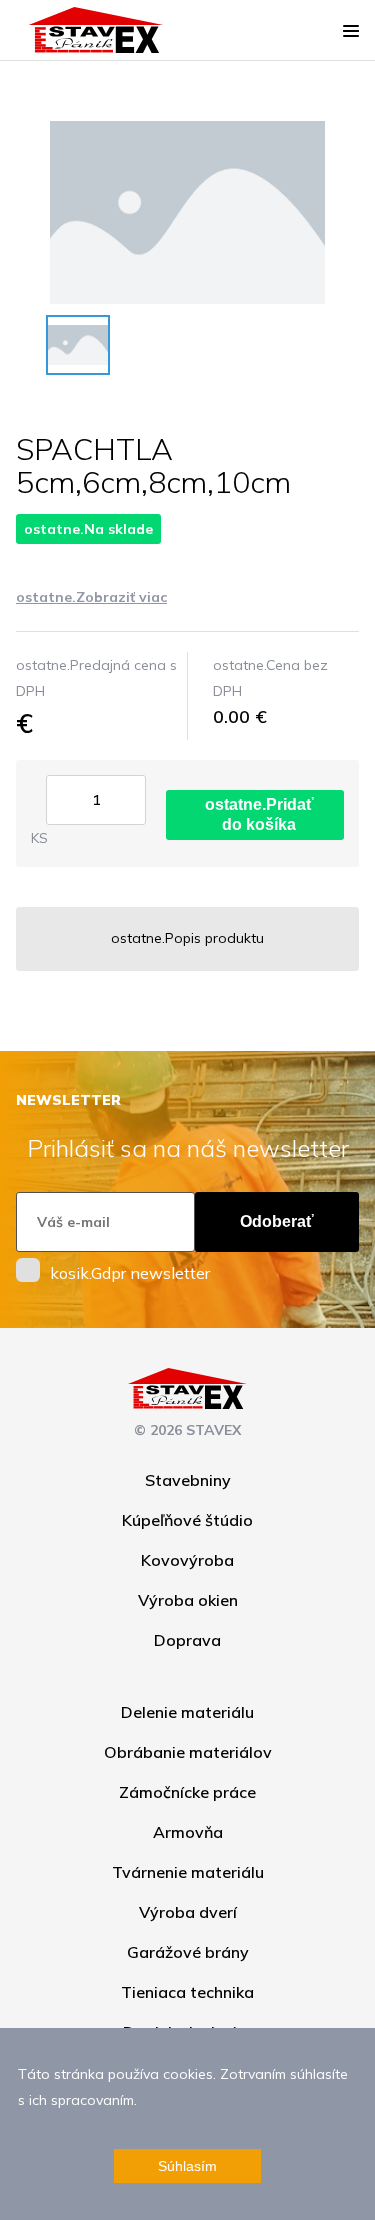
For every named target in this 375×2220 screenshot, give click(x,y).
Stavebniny (188, 1480)
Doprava (187, 1640)
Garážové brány (188, 1952)
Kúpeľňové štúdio (187, 1520)
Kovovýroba (187, 1560)
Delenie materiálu (187, 1712)
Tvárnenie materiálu (188, 1872)
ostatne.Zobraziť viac (91, 597)
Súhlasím (187, 2166)
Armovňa (188, 1832)
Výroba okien (188, 1600)
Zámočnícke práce (187, 1792)
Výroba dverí (188, 1912)
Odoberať (277, 1221)
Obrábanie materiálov (188, 1752)
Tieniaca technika (187, 1992)
